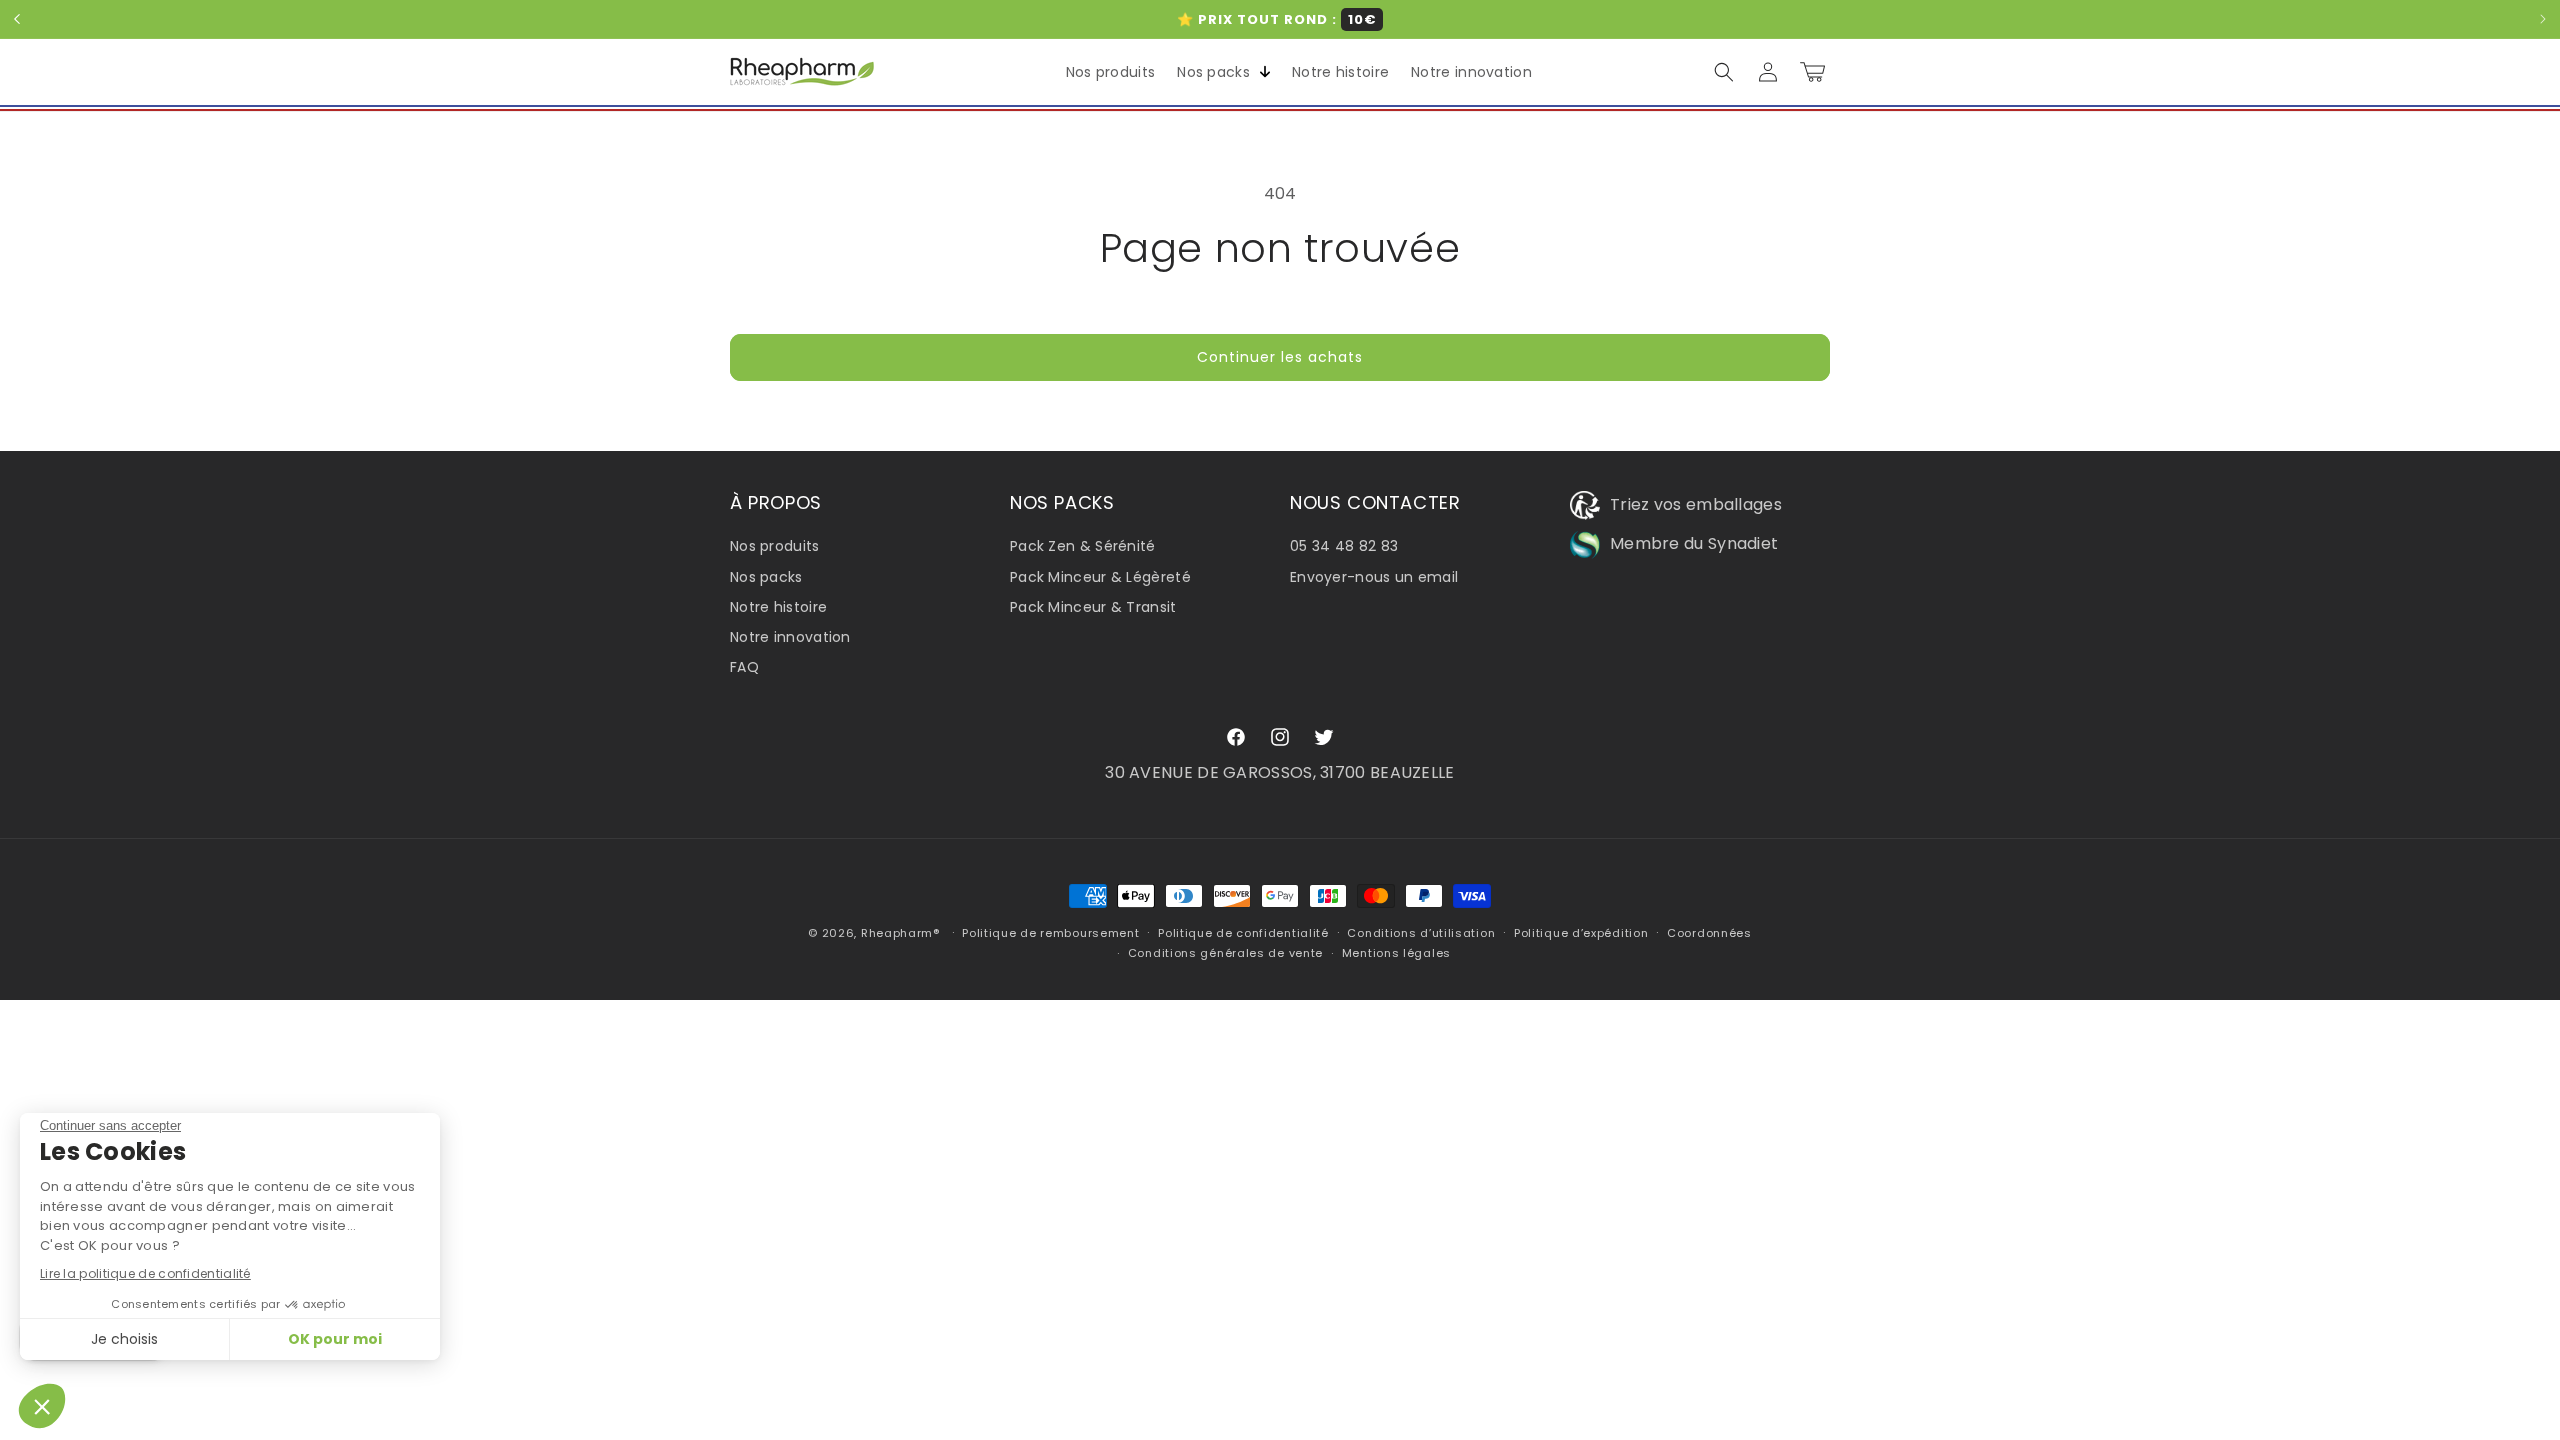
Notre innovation (790, 637)
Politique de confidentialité (1243, 933)
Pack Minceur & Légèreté (1100, 577)
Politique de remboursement (1050, 933)
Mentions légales (1396, 953)
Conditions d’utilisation (1421, 933)
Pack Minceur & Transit (1093, 607)
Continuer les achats (1280, 357)
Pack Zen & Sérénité (1083, 546)
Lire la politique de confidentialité (145, 1273)
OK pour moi (335, 1339)
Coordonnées (1709, 933)
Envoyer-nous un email (1374, 577)
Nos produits (775, 546)
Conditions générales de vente (1225, 953)
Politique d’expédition (1581, 933)
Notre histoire (778, 607)
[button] (1219, 72)
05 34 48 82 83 (1344, 546)
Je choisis (124, 1339)
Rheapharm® (900, 933)
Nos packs (766, 577)
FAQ (744, 667)
